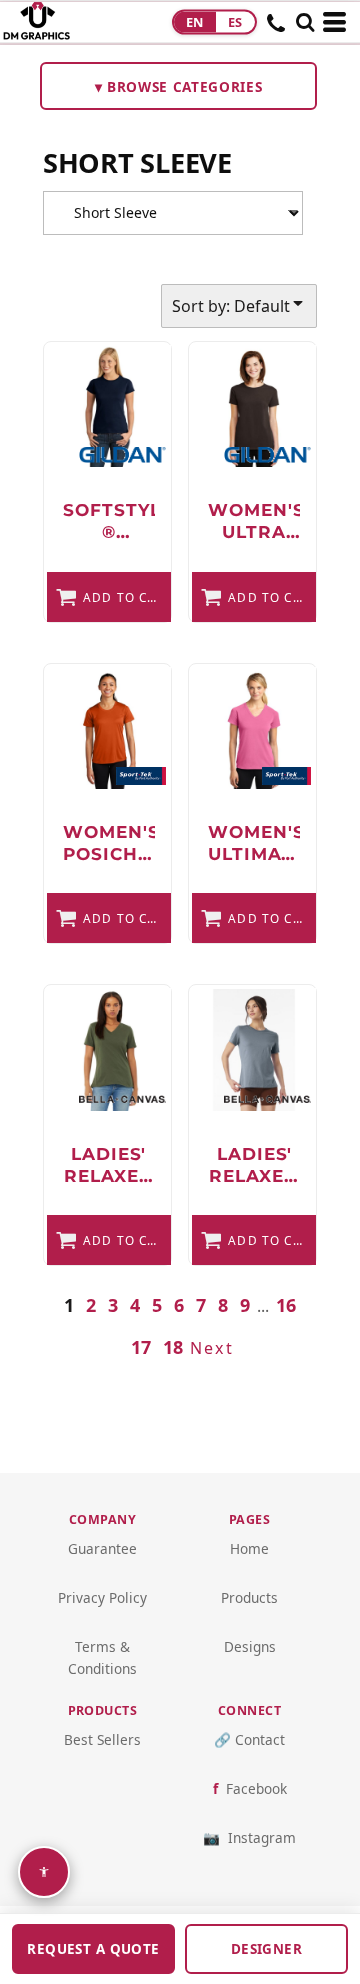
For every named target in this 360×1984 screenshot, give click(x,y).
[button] (305, 22)
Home (249, 1548)
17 (141, 1347)
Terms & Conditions (102, 1657)
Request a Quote (93, 1949)
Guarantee (102, 1548)
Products (249, 1597)
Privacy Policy (102, 1597)
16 (286, 1305)
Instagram (262, 1837)
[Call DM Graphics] (276, 29)
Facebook (256, 1788)
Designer (266, 1949)
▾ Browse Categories (179, 86)
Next (211, 1348)
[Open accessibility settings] (44, 1872)
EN (195, 22)
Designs (250, 1646)
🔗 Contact (249, 1739)
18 (173, 1347)
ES (235, 22)
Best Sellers (102, 1739)
